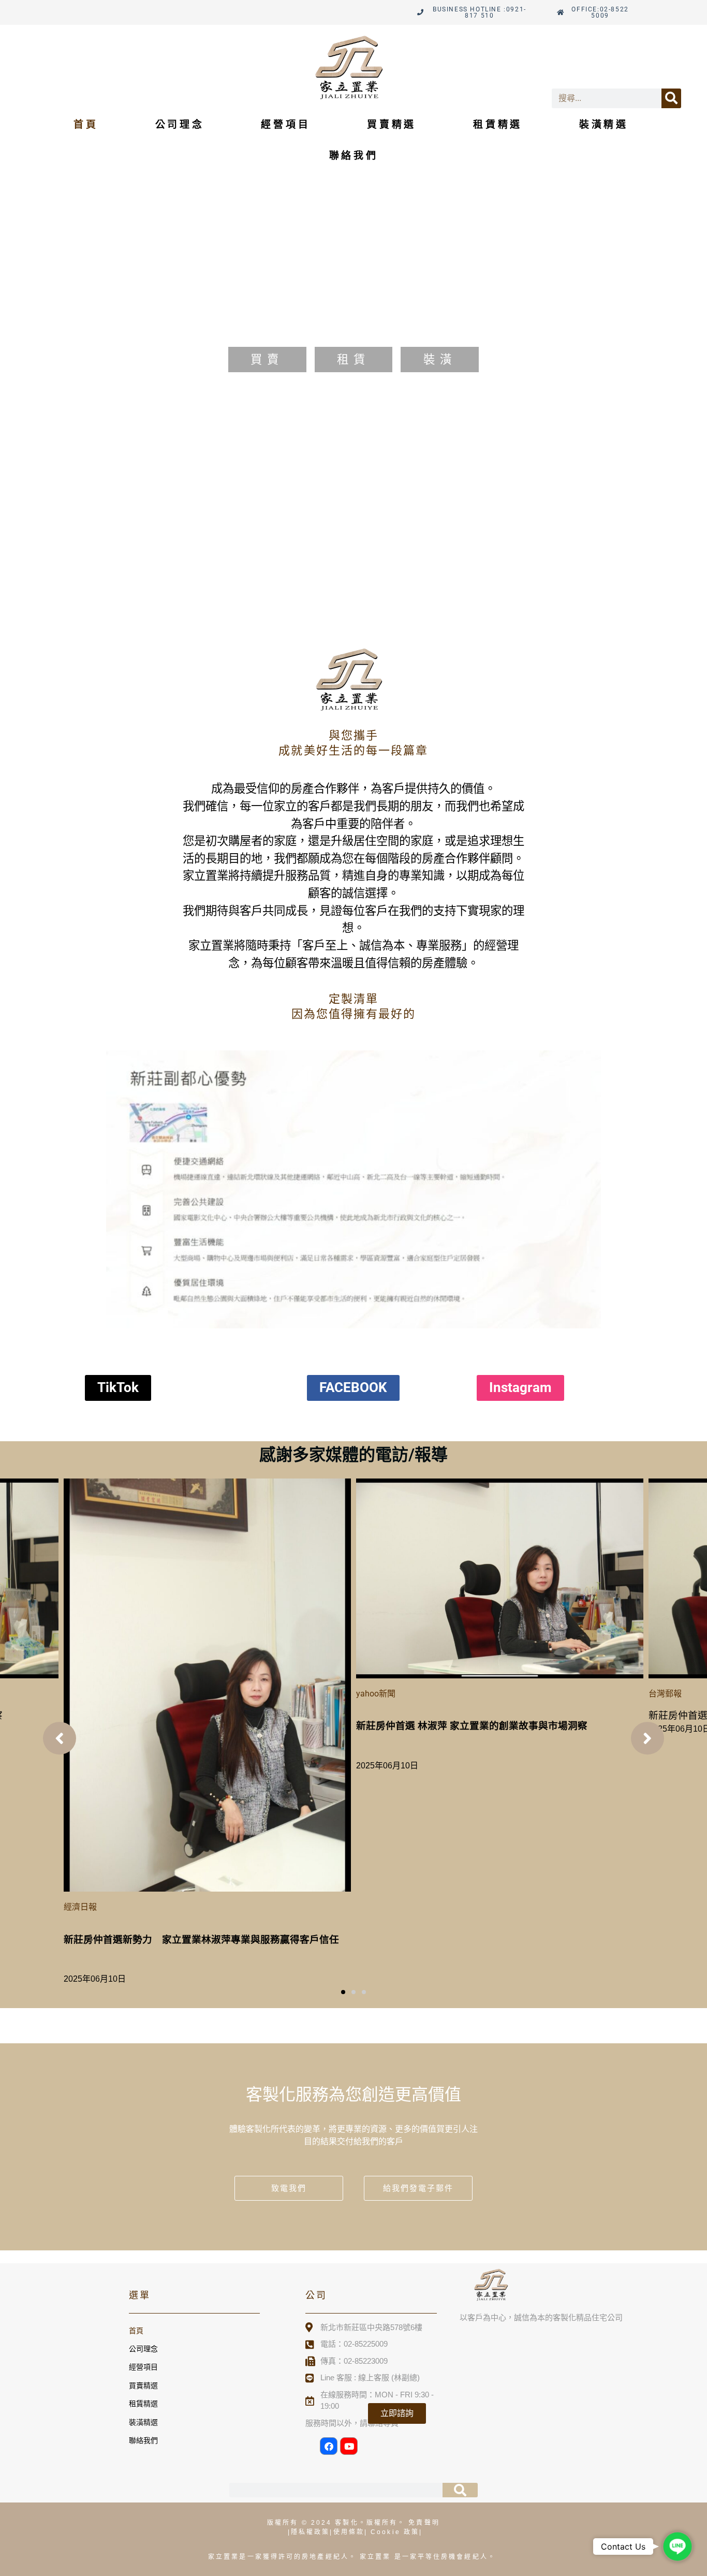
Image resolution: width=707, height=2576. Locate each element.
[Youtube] (349, 2446)
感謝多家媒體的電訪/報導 (353, 1455)
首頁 (86, 125)
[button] (343, 1992)
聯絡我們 (354, 156)
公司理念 (180, 125)
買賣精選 (392, 125)
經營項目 (285, 125)
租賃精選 (498, 125)
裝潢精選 (604, 125)
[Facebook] (329, 2446)
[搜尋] (671, 98)
